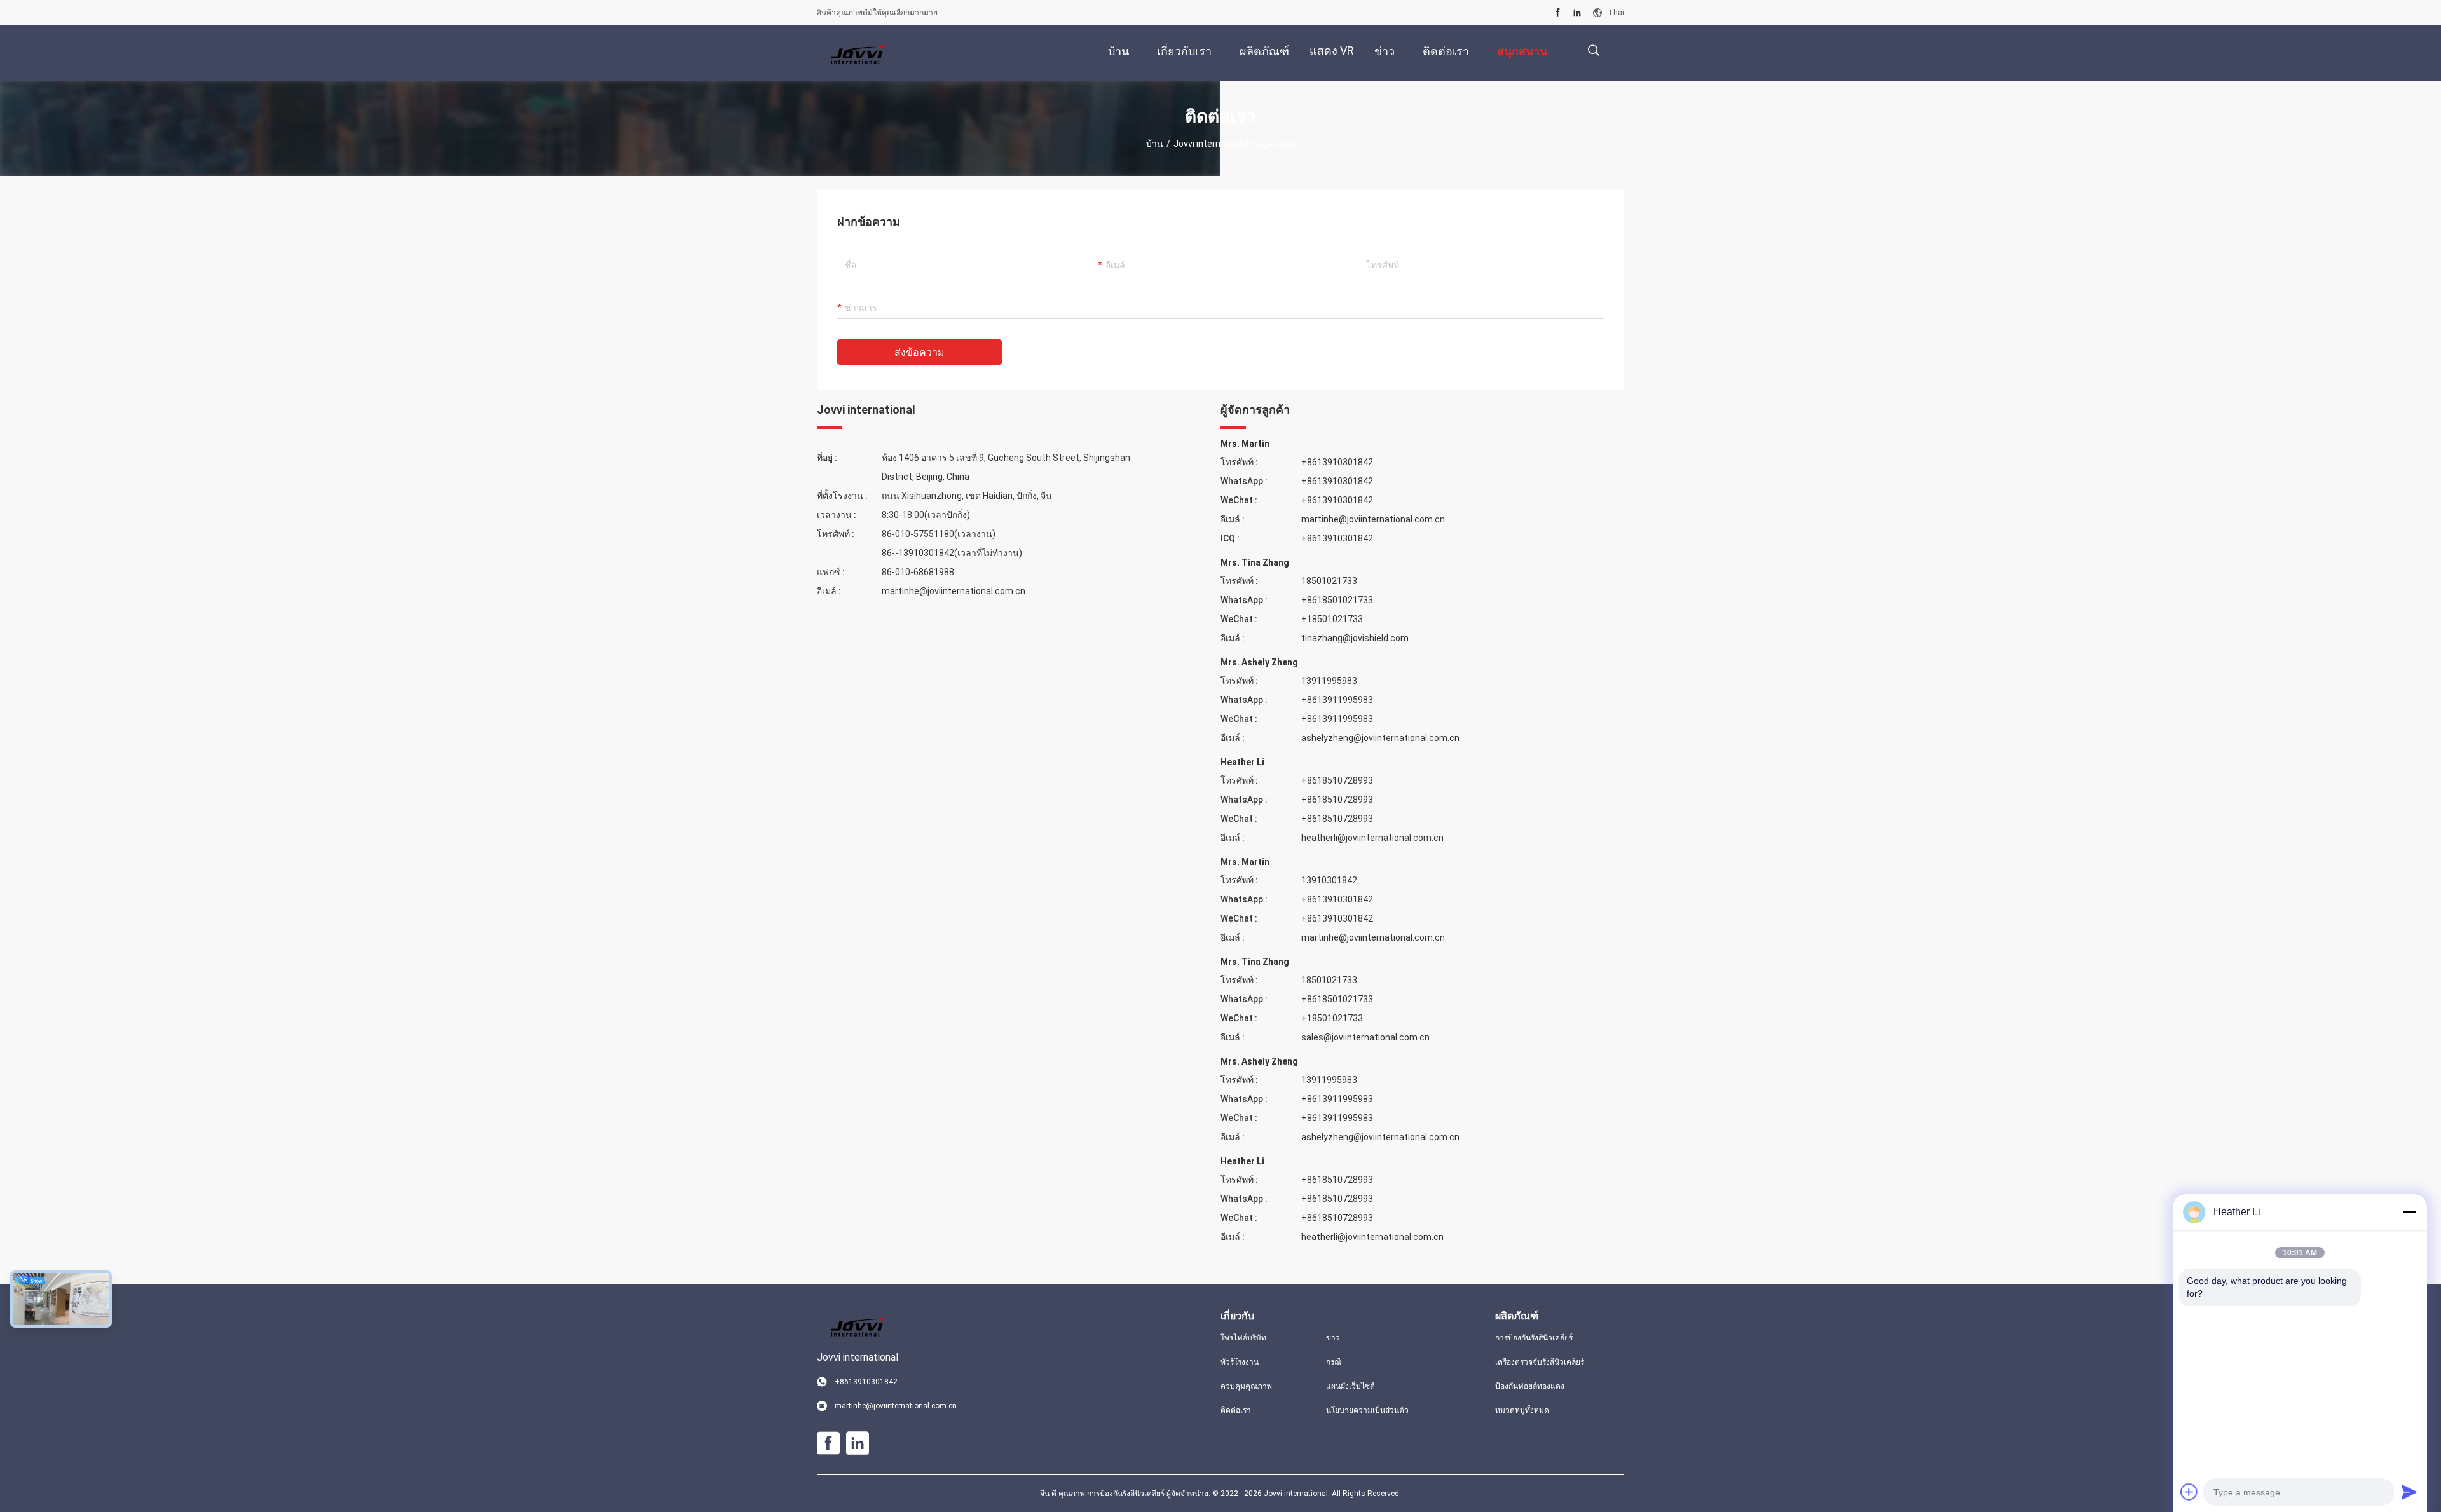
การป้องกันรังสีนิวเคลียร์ (1534, 1338)
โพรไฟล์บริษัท (1243, 1338)
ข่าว (1333, 1338)
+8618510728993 (1337, 780)
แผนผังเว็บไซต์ (1350, 1386)
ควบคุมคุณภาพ (1246, 1386)
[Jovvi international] (858, 53)
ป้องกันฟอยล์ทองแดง (1530, 1386)
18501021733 (1329, 581)
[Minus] (2409, 1212)
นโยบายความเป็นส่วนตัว (1367, 1410)
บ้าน (1155, 144)
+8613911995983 (1337, 700)
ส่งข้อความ (920, 352)
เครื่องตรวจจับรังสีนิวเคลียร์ (1540, 1362)
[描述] (1593, 51)
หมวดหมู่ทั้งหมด (1522, 1410)
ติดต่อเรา (1236, 1410)
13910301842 (1329, 880)
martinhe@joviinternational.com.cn (954, 591)
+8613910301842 (1337, 462)
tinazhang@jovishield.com (1355, 638)
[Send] (2409, 1492)
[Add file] (2189, 1492)
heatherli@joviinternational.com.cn (1372, 838)
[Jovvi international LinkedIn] (1577, 13)
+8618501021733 (1337, 600)
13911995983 (1329, 681)
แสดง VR (1332, 51)
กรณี (1334, 1362)
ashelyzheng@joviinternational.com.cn (1380, 738)
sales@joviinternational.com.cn (1365, 1037)
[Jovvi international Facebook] (1558, 13)
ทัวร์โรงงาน (1240, 1362)
